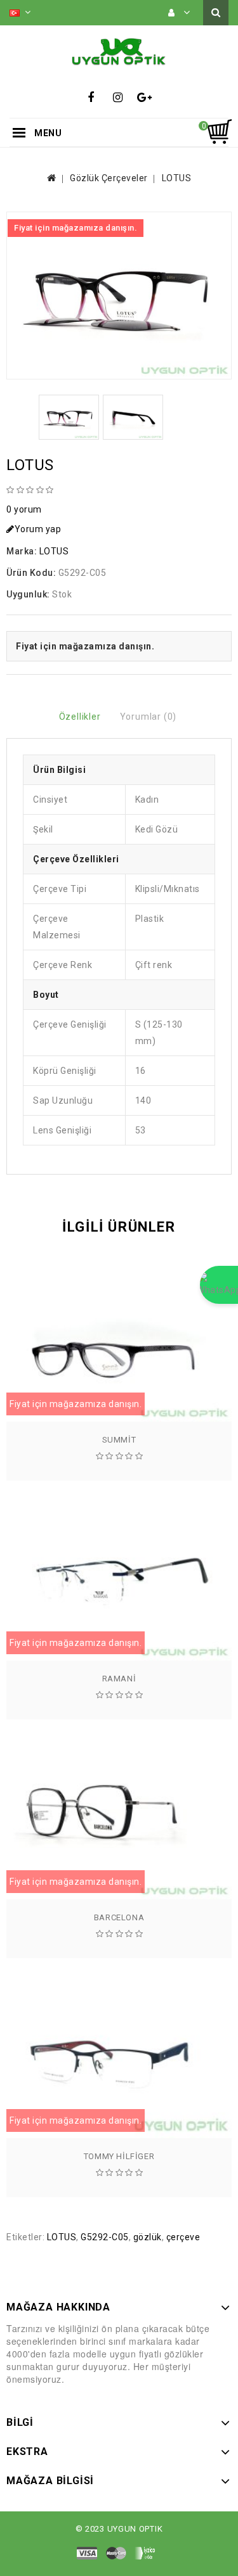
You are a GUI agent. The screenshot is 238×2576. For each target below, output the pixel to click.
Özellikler (80, 717)
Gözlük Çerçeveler (109, 178)
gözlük (148, 2237)
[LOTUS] (119, 296)
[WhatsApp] (219, 1285)
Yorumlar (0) (149, 717)
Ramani (119, 1679)
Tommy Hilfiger (119, 2156)
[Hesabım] (179, 13)
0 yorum (24, 509)
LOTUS (177, 178)
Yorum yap (38, 529)
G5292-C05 (105, 2237)
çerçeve (183, 2237)
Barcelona (119, 1917)
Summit (119, 1440)
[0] (219, 132)
